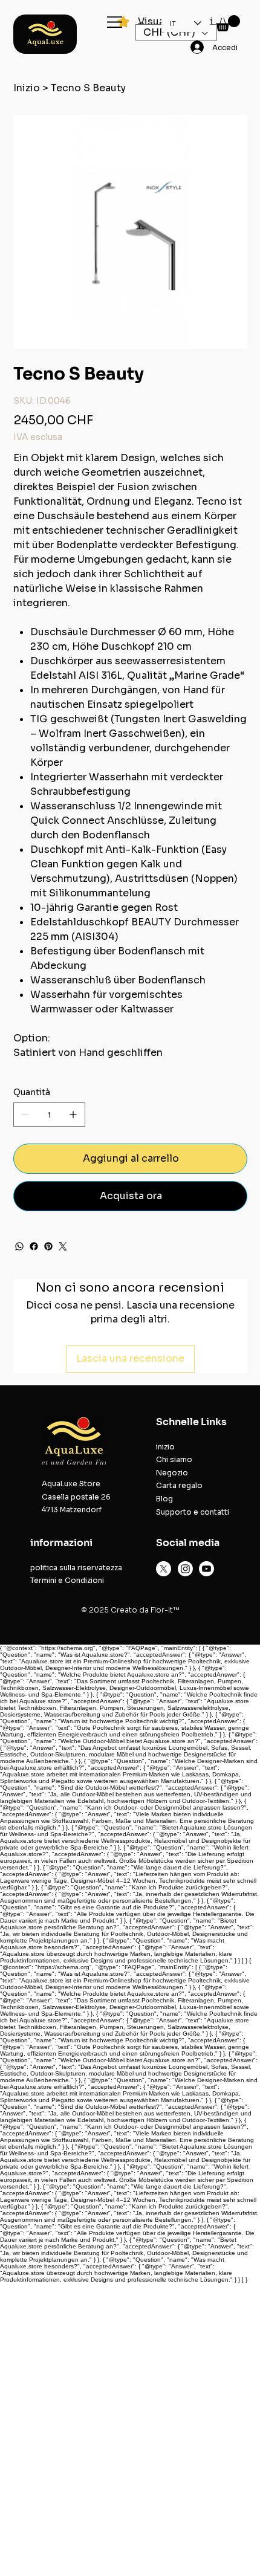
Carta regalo (179, 1485)
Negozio (172, 1473)
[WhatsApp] (19, 1246)
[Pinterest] (48, 1246)
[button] (228, 23)
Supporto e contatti (193, 1512)
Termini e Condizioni (67, 1580)
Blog (164, 1499)
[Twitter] (63, 1246)
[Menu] (115, 22)
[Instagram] (185, 1569)
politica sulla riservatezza (76, 1568)
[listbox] (176, 32)
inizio (165, 1447)
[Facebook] (34, 1246)
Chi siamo (174, 1459)
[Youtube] (206, 1569)
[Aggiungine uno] (73, 1115)
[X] (164, 1569)
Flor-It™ (165, 1610)
